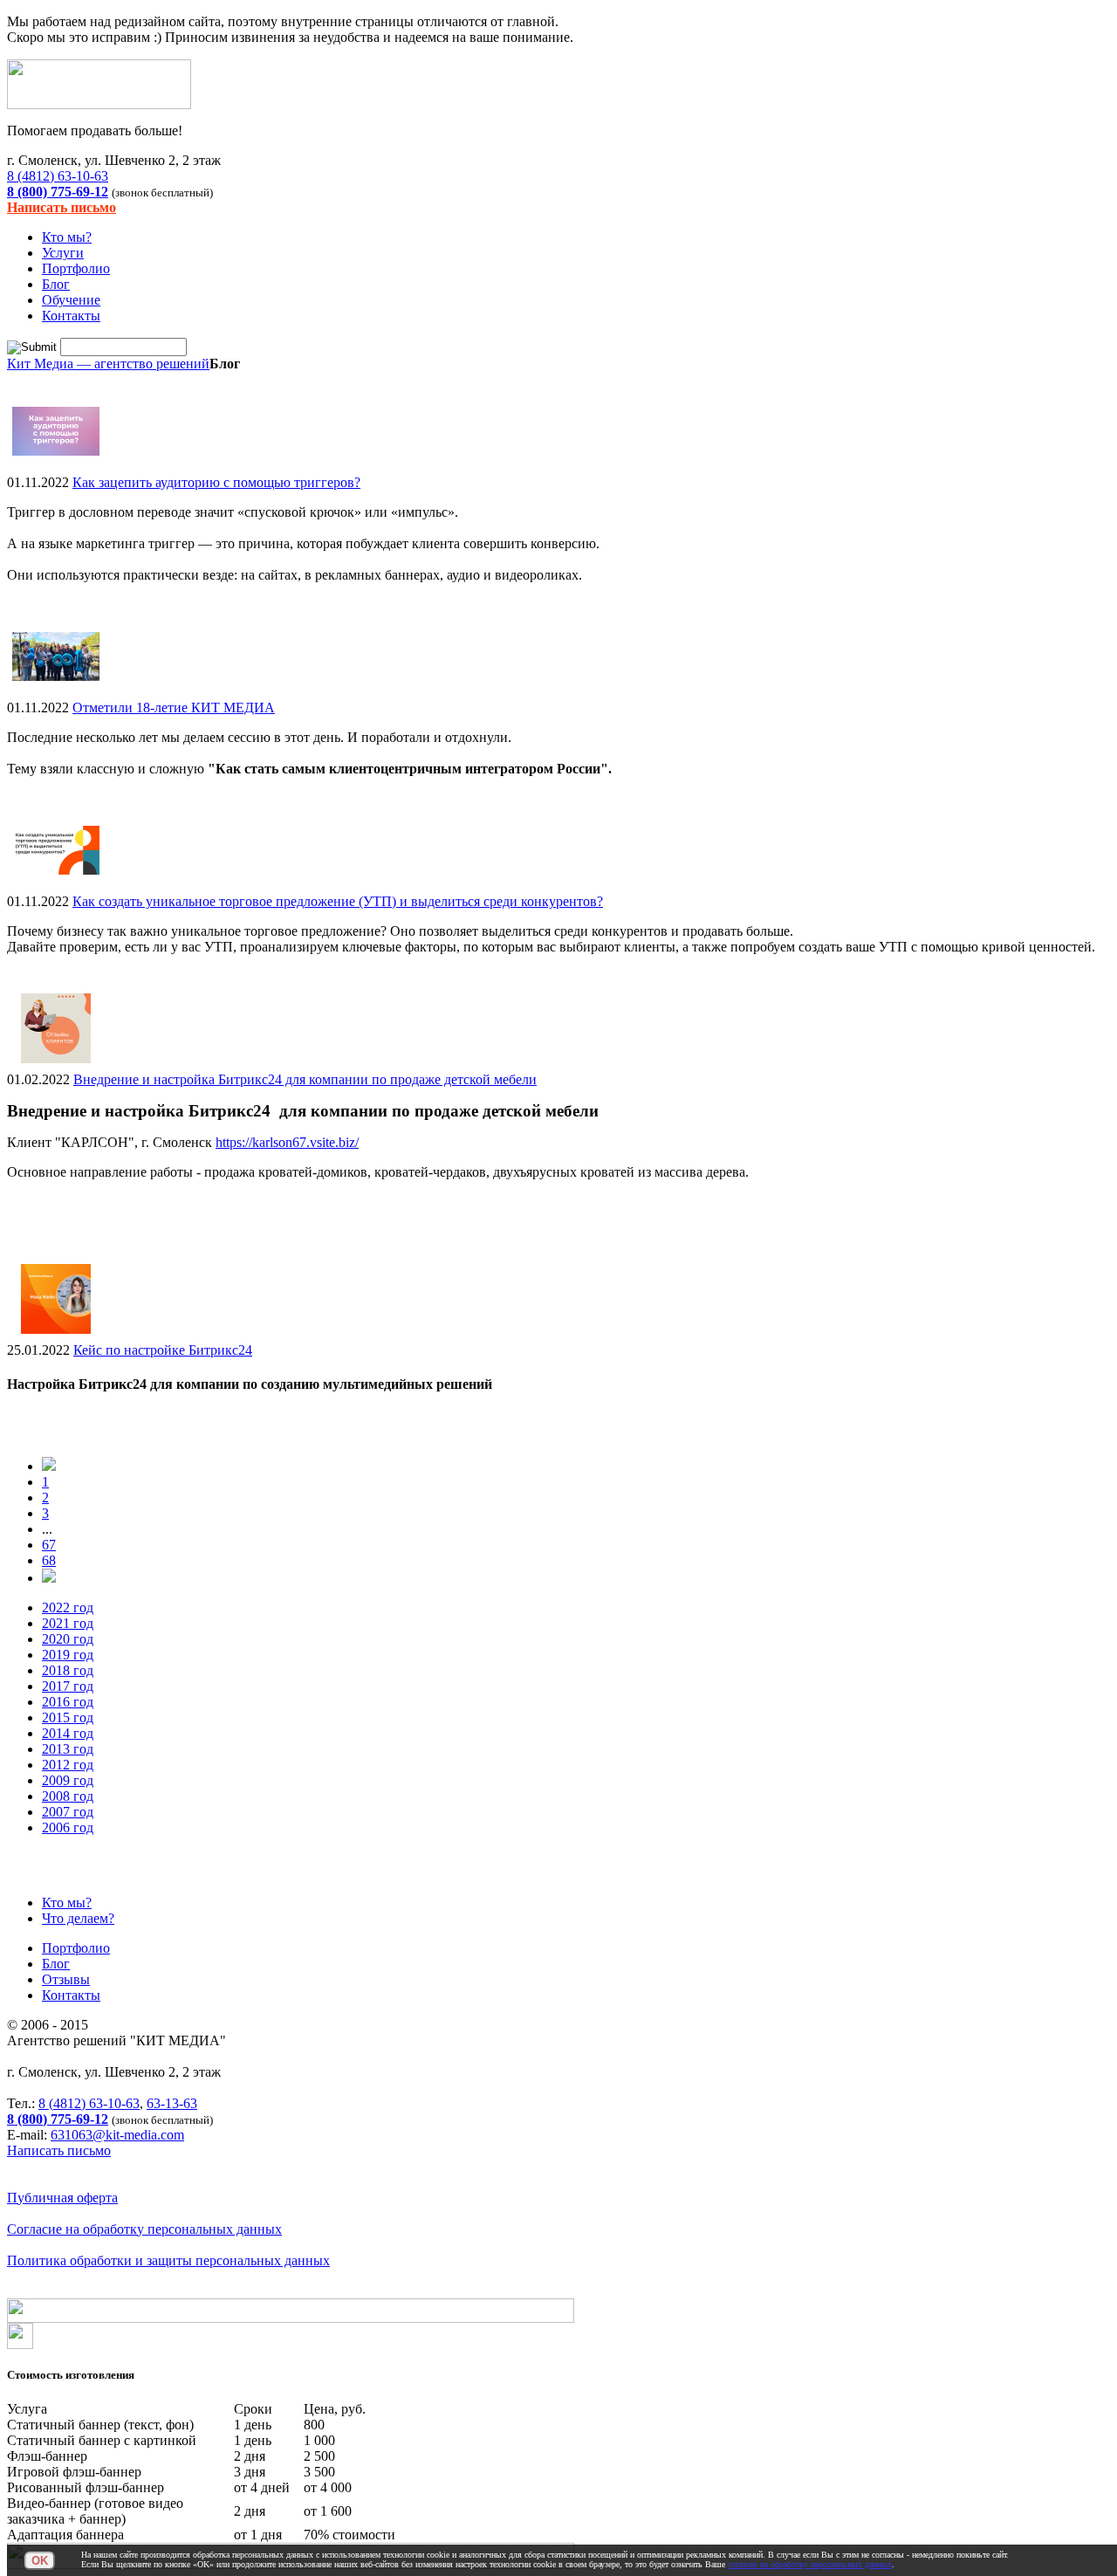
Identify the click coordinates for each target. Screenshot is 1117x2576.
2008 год (68, 1796)
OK (40, 2561)
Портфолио (76, 268)
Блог (56, 284)
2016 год (68, 1702)
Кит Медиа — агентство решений (108, 364)
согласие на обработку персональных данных (810, 2564)
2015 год (68, 1717)
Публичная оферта (62, 2198)
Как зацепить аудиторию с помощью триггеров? (216, 482)
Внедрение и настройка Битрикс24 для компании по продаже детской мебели (305, 1079)
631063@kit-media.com (117, 2135)
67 (49, 1545)
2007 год (68, 1812)
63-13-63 (172, 2103)
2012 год (68, 1765)
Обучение (71, 300)
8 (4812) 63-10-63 (58, 176)
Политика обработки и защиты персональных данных (168, 2260)
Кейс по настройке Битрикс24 (163, 1350)
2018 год (68, 1670)
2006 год (68, 1827)
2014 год (68, 1733)
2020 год (68, 1639)
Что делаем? (78, 1918)
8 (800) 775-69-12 (58, 192)
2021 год (68, 1623)
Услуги (63, 253)
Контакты (71, 316)
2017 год (68, 1686)
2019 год (68, 1655)
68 (49, 1560)
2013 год (68, 1749)
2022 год (68, 1607)
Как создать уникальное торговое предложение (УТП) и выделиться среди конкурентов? (338, 901)
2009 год (68, 1780)
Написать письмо (62, 207)
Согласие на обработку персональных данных (144, 2229)
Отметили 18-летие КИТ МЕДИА (174, 708)
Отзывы (66, 1979)
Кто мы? (67, 237)
